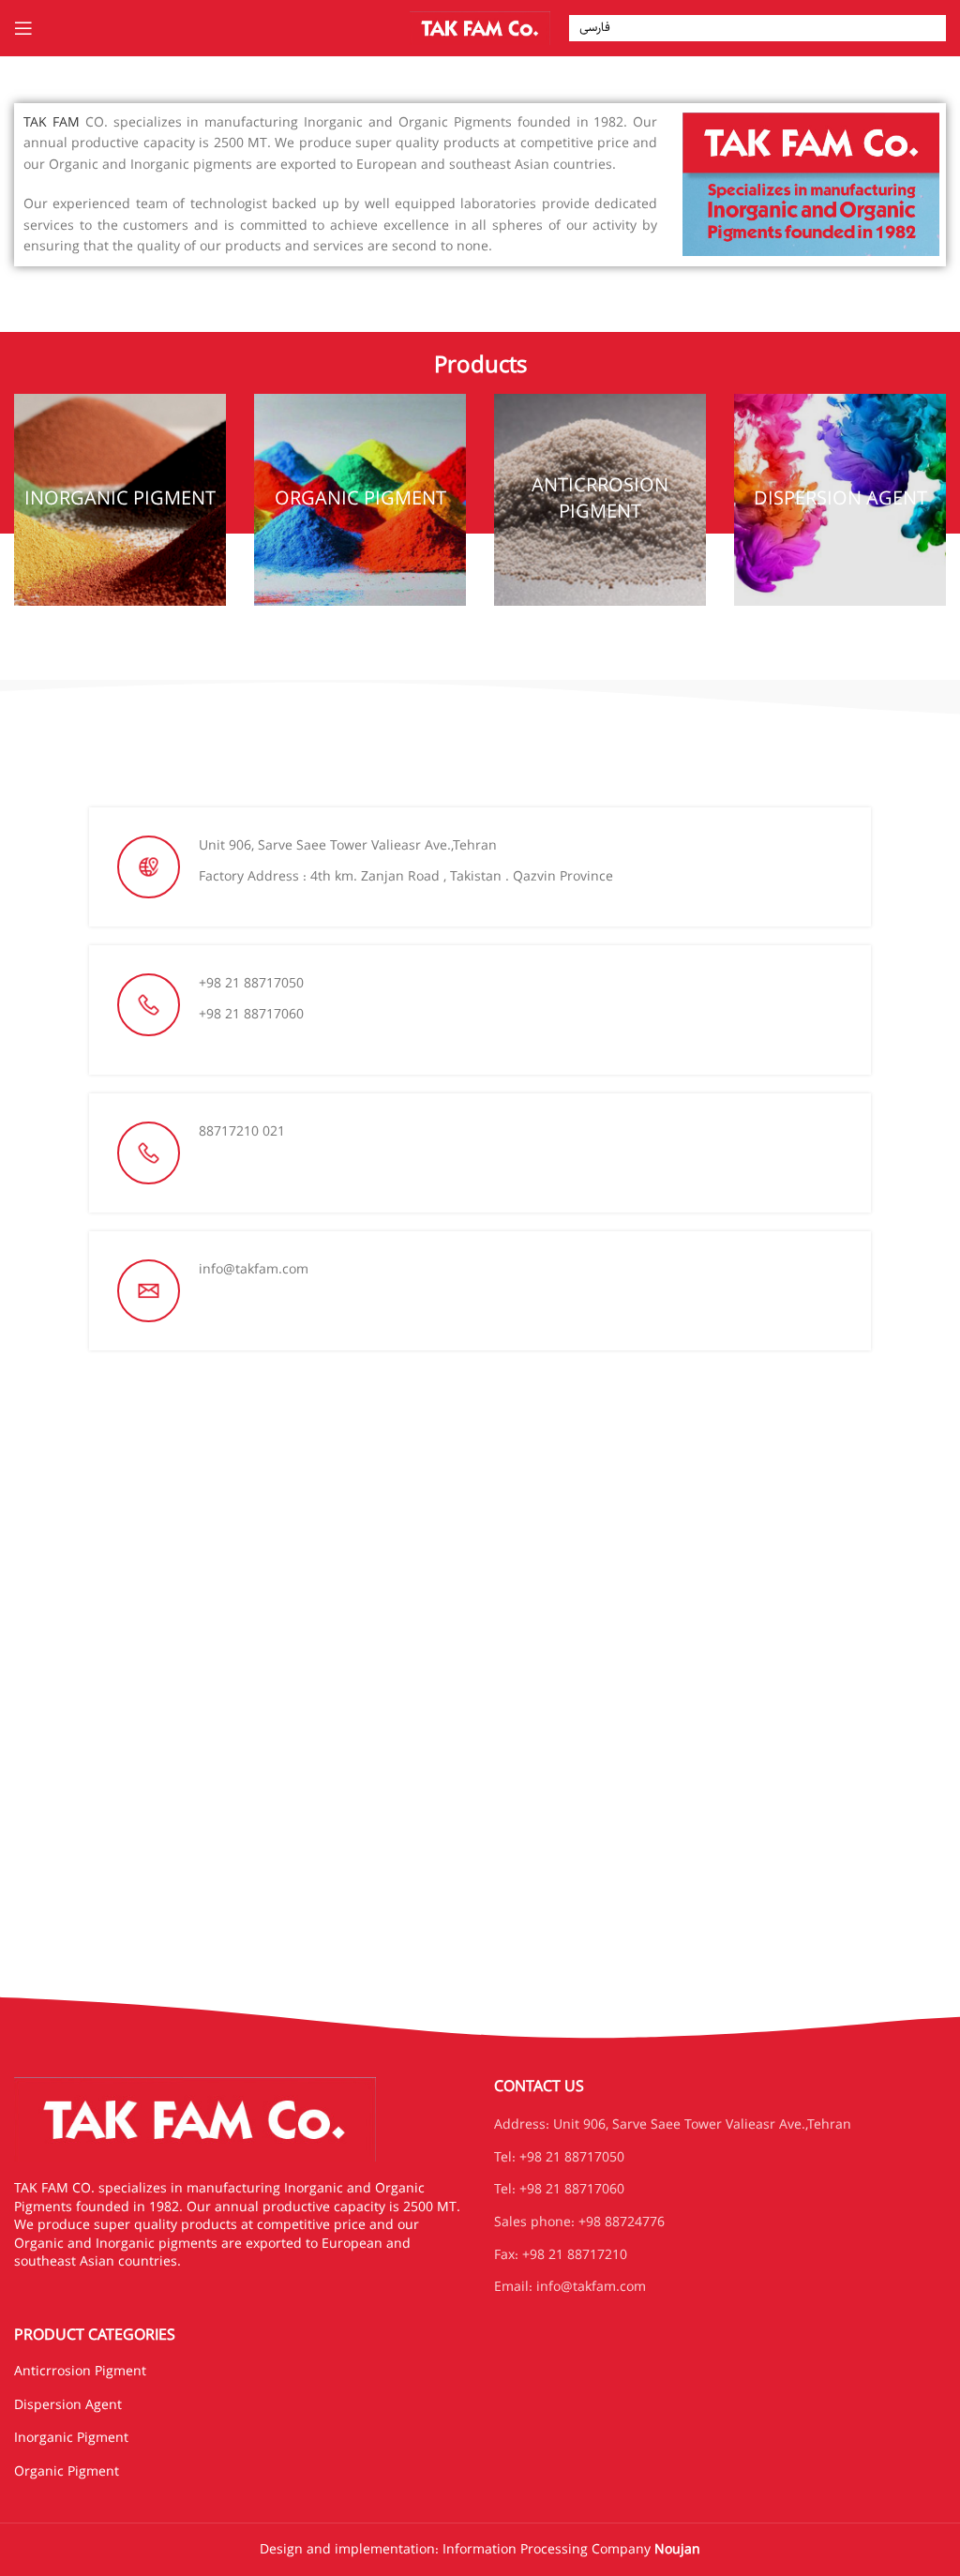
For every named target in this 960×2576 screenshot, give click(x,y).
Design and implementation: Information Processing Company (480, 2550)
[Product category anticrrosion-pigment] (600, 500)
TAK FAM (52, 123)
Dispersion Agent (68, 2405)
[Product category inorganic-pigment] (120, 500)
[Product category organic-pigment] (360, 500)
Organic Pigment (67, 2472)
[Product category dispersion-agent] (840, 500)
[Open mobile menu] (23, 28)
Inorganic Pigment (71, 2438)
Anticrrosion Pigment (80, 2372)
